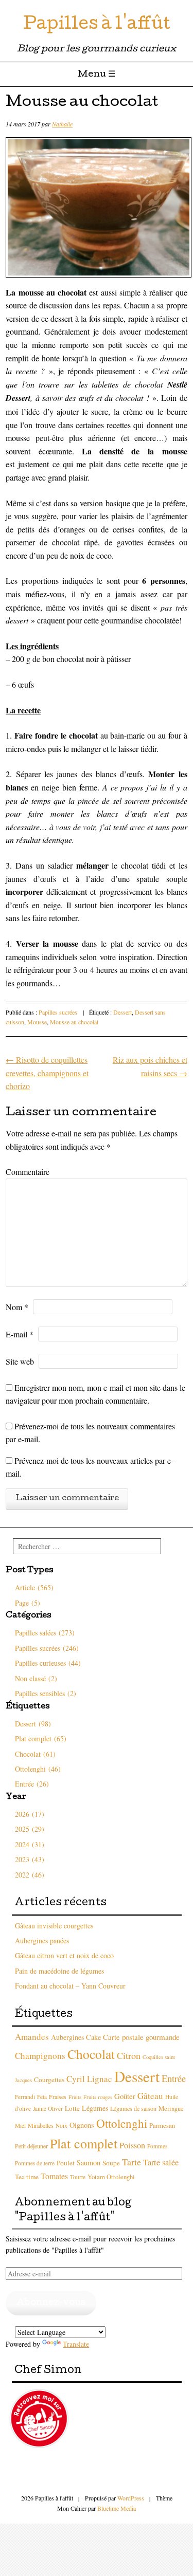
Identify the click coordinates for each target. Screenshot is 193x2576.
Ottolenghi (122, 2123)
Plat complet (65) (41, 1738)
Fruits (75, 2097)
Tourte (78, 2177)
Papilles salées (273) (45, 1633)
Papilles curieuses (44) (48, 1663)
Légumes (95, 2108)
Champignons (40, 2056)
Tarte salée (161, 2162)
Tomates (54, 2176)
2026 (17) (30, 1814)
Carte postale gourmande (141, 2037)
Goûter (125, 2096)
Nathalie (62, 124)
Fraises (58, 2096)
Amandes (32, 2037)
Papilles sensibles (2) (46, 1693)
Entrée (174, 2078)
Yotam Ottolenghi (111, 2177)
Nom (17, 1307)
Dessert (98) (33, 1724)
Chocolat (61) (35, 1754)
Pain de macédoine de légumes (59, 1971)
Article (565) (34, 1587)
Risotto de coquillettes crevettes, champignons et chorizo (47, 1073)
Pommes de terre (35, 2163)
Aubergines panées (42, 1940)
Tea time (27, 2177)
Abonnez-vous (51, 2303)
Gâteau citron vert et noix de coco (64, 1955)
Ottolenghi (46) (38, 1769)
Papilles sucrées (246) (47, 1648)
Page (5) (28, 1603)
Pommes (157, 2146)
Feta (42, 2097)
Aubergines (67, 2037)
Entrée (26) (32, 1784)
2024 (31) (30, 1844)
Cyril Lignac (89, 2079)
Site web (20, 1361)
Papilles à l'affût (97, 25)
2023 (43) (30, 1859)
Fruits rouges (98, 2097)
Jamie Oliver (48, 2109)
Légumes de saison (133, 2108)
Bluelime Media (117, 2508)
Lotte (72, 2108)
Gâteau (150, 2096)
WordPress (131, 2498)
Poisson (132, 2145)
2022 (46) (30, 1875)
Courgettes (49, 2080)
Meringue (171, 2109)
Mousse (37, 1022)
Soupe (111, 2163)
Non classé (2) (36, 1678)
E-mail (20, 1334)
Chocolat (91, 2054)
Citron (129, 2055)
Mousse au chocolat (74, 1022)
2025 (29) (30, 1829)
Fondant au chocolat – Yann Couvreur (70, 1986)
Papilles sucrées (58, 1012)
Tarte (131, 2162)
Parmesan (162, 2126)
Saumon (89, 2163)
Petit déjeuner (31, 2146)
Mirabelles (41, 2125)
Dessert (122, 1012)
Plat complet (84, 2143)
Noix (62, 2126)
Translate (76, 2344)
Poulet (66, 2163)
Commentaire (28, 1172)
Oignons (82, 2125)
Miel (20, 2126)
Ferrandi (25, 2097)
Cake (93, 2037)
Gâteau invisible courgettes (54, 1926)
